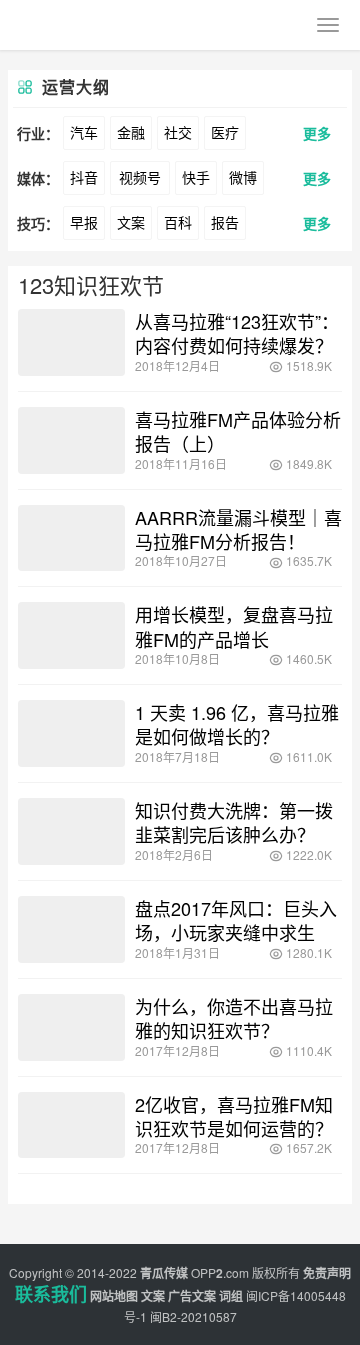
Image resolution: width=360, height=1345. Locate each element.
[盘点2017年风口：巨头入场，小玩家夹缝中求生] (71, 929)
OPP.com (220, 1272)
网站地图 (114, 1296)
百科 (178, 222)
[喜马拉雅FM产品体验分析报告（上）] (71, 440)
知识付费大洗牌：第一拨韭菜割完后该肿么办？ (234, 822)
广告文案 (192, 1296)
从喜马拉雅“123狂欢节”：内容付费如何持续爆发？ (237, 333)
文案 (131, 222)
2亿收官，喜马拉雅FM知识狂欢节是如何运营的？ (234, 1116)
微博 (243, 177)
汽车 (84, 132)
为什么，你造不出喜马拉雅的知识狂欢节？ (234, 1018)
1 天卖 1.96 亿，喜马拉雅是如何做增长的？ (237, 724)
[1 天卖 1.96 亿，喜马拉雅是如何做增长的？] (71, 733)
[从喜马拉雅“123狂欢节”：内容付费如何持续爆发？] (71, 342)
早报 (84, 222)
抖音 (84, 177)
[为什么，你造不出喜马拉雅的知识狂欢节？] (71, 1027)
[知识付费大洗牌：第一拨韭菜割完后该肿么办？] (71, 831)
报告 (225, 222)
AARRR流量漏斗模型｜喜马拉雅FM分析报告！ (238, 529)
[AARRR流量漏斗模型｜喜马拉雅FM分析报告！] (71, 538)
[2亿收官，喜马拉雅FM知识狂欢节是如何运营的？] (71, 1125)
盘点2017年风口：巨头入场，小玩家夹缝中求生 (236, 920)
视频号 (140, 177)
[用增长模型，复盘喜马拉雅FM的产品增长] (71, 635)
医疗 (225, 132)
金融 (131, 132)
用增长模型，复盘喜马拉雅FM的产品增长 (234, 626)
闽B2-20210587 (193, 1316)
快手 (196, 177)
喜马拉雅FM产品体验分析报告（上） (238, 431)
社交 (178, 132)
